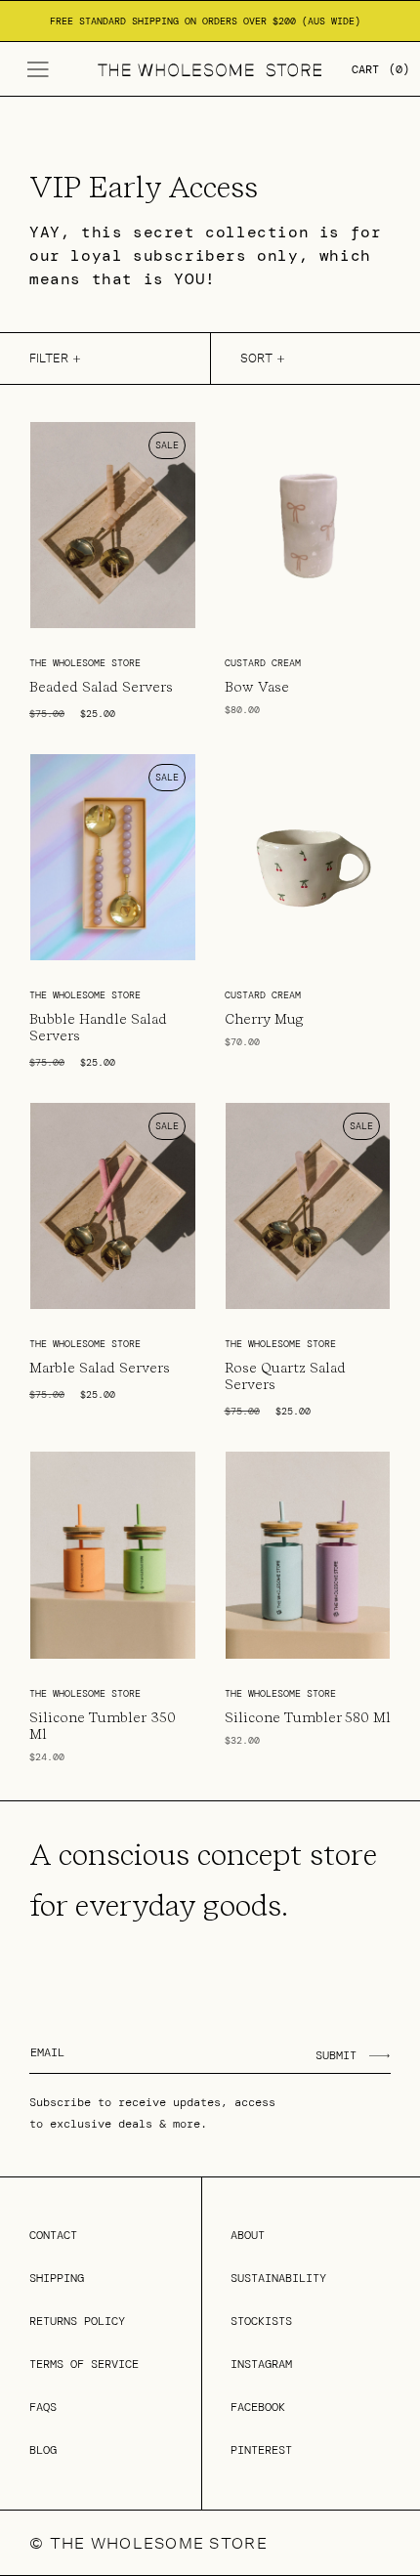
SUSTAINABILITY (278, 2278)
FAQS (43, 2407)
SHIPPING (57, 2278)
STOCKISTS (261, 2321)
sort (256, 358)
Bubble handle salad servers (98, 1027)
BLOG (43, 2450)
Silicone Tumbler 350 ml (103, 1726)
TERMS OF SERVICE (84, 2364)
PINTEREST (261, 2450)
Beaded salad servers (101, 687)
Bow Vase (257, 687)
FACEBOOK (258, 2407)
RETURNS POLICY (77, 2321)
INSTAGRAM (261, 2364)
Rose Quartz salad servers (285, 1376)
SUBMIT (336, 2055)
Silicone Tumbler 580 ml (308, 1717)
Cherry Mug (264, 1019)
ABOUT (248, 2235)
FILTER (49, 358)
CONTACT (53, 2235)
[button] (38, 69)
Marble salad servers (100, 1368)
